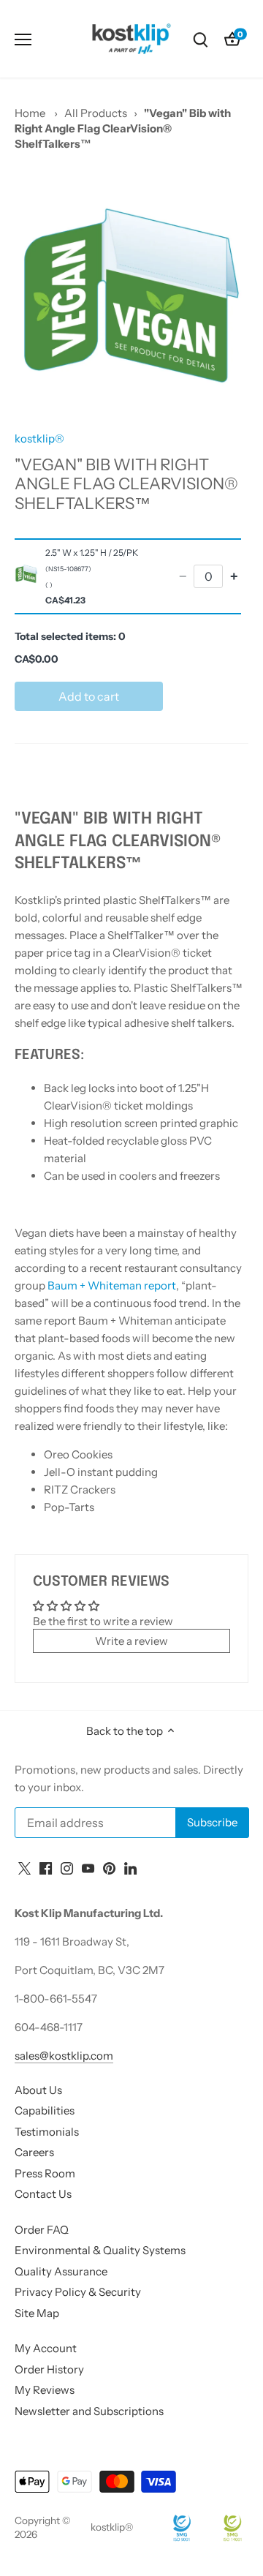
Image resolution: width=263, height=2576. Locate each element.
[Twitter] (24, 1867)
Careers (34, 2152)
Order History (49, 2369)
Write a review (131, 1641)
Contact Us (43, 2194)
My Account (46, 2348)
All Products (96, 113)
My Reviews (45, 2390)
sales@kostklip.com (64, 2056)
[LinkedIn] (130, 1867)
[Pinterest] (109, 1867)
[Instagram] (67, 1867)
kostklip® (39, 438)
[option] (131, 295)
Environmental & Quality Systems (100, 2250)
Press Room (45, 2173)
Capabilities (45, 2110)
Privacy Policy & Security (78, 2292)
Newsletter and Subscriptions (89, 2411)
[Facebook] (46, 1867)
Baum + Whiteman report (111, 1285)
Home (30, 113)
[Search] (200, 39)
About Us (38, 2090)
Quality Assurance (61, 2271)
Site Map (37, 2313)
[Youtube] (88, 1867)
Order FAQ (42, 2230)
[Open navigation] (23, 39)
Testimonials (47, 2132)
